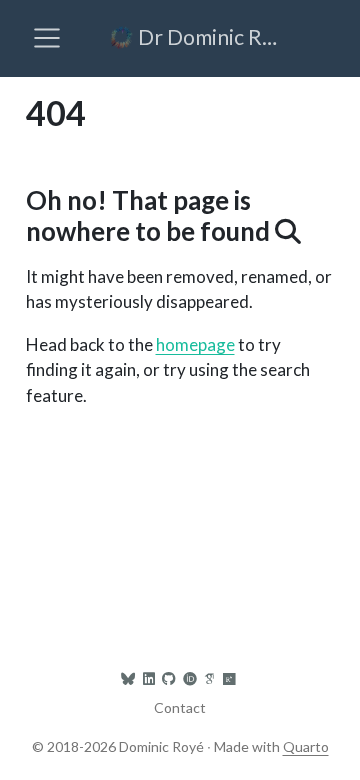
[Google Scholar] (209, 678)
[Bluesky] (128, 678)
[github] (169, 678)
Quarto (306, 746)
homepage (195, 344)
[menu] (47, 38)
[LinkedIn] (149, 678)
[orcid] (190, 678)
